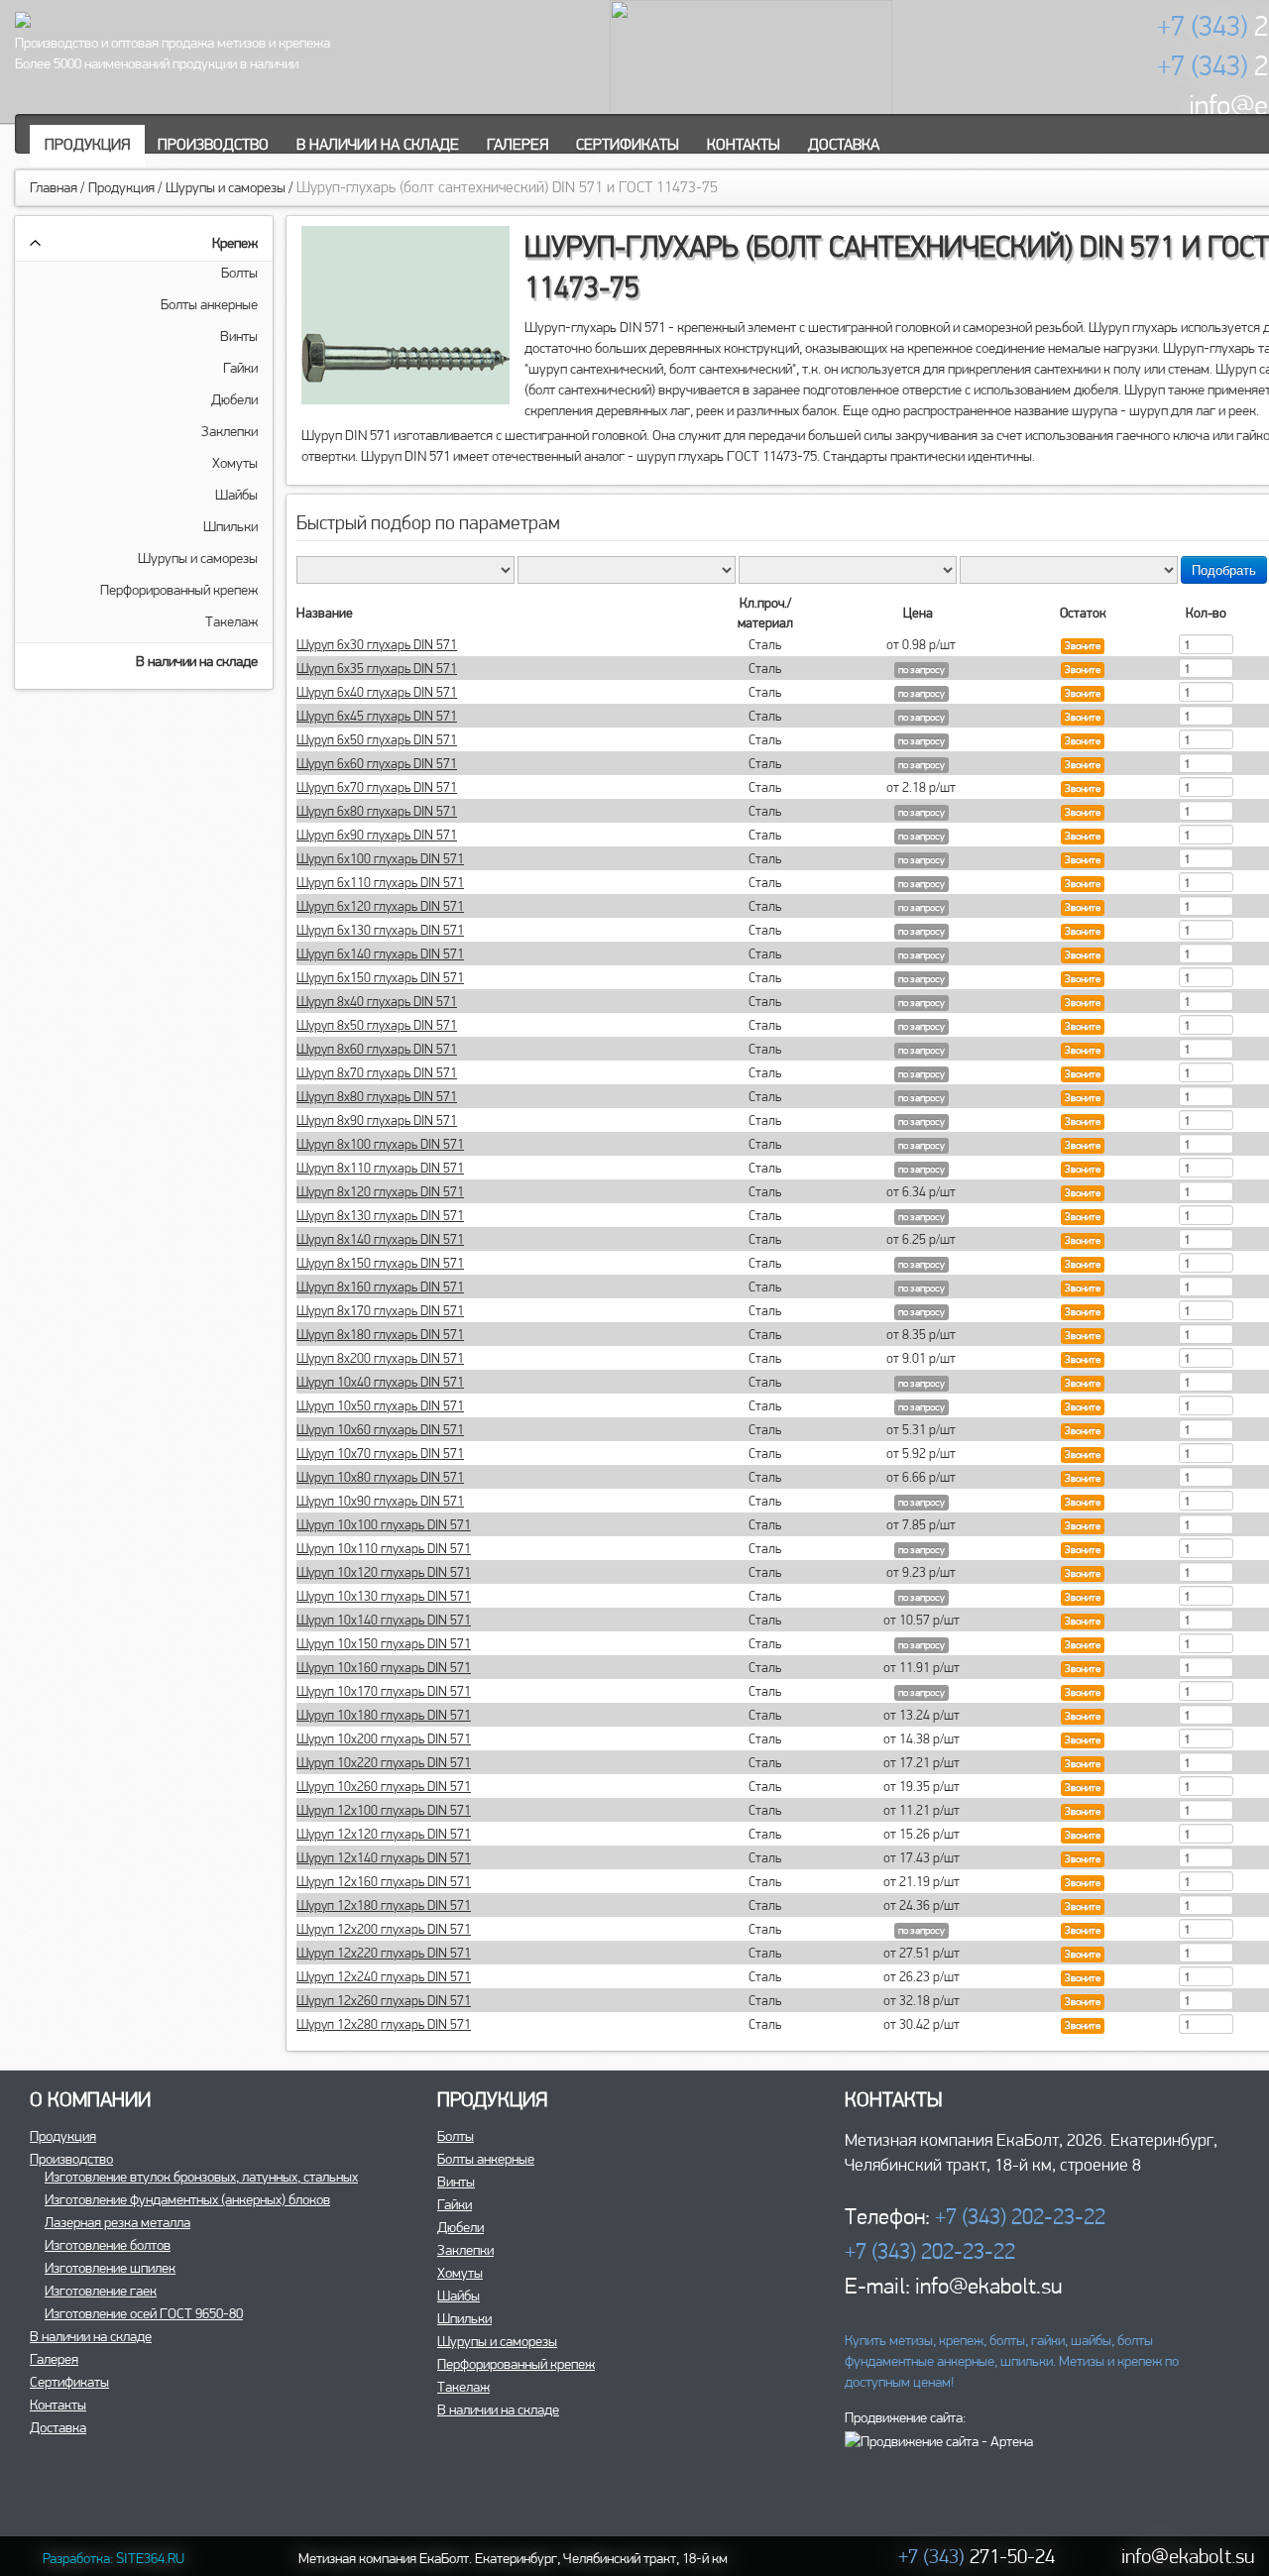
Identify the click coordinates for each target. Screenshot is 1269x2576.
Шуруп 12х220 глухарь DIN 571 (384, 1953)
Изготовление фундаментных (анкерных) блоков (187, 2199)
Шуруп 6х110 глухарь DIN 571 (380, 882)
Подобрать (1224, 569)
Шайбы (236, 495)
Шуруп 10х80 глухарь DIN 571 (380, 1477)
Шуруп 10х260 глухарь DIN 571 (384, 1786)
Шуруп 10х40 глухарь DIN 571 (380, 1382)
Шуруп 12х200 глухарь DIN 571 (384, 1929)
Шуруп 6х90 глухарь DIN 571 (377, 835)
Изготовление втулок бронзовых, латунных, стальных (201, 2177)
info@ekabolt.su (1188, 2556)
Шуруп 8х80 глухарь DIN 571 (377, 1096)
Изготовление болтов (108, 2245)
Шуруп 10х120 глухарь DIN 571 (384, 1572)
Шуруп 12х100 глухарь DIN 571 (384, 1810)
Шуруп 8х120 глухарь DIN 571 (380, 1191)
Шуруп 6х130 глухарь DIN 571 (380, 930)
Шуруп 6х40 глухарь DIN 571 (377, 692)
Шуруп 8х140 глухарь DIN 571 (380, 1239)
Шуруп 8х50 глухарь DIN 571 (377, 1025)
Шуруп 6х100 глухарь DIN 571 (380, 858)
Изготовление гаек (101, 2291)
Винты (239, 336)
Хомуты (235, 463)
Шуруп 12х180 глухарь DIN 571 (384, 1905)
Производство (213, 144)
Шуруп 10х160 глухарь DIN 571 (384, 1667)
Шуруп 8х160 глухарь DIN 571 (380, 1287)
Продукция (87, 144)
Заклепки (230, 431)
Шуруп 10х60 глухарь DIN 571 (380, 1429)
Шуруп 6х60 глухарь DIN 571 (377, 763)
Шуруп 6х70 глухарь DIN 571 (377, 787)
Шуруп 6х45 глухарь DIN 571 (377, 716)
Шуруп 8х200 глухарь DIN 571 (380, 1358)
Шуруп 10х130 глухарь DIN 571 (384, 1596)
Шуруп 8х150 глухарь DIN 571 (380, 1263)
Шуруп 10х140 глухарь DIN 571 (384, 1620)
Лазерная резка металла (117, 2222)
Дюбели (234, 399)
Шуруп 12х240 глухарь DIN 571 (384, 1976)
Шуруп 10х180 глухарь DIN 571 (384, 1715)
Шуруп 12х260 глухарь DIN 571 (384, 2000)
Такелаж (231, 621)
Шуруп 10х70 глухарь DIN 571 (380, 1453)
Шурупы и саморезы (226, 187)
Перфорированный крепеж (179, 590)
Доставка (844, 144)
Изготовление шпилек (110, 2268)
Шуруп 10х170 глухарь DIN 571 (384, 1691)
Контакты (744, 144)
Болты (239, 273)
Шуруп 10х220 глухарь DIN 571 (384, 1762)
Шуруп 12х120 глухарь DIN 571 (384, 1834)
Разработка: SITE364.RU (114, 2558)
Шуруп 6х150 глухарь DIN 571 (380, 977)
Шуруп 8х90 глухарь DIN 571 (377, 1120)
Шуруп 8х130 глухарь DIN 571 (380, 1215)
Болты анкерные (209, 304)
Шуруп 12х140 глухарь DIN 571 (384, 1857)
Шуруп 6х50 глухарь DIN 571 (377, 739)
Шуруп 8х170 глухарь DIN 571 (380, 1310)
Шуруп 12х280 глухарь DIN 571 (384, 2024)
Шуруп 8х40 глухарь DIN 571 (377, 1001)
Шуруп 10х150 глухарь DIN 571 (384, 1643)
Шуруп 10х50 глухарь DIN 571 (380, 1405)
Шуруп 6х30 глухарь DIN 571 (377, 644)
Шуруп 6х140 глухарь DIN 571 (380, 953)
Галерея (518, 144)
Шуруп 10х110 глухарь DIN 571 (384, 1548)
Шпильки (231, 526)
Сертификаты (628, 144)
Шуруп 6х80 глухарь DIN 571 (377, 811)
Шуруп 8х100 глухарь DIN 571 (380, 1144)
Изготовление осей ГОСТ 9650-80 (144, 2313)
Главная (54, 187)
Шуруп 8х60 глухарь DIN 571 (377, 1049)
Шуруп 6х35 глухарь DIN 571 (377, 668)
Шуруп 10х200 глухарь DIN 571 (384, 1738)
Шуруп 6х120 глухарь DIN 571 (380, 906)
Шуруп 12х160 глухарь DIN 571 (384, 1881)
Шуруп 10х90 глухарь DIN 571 (380, 1501)
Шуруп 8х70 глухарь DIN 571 (377, 1072)
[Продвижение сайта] (939, 2440)
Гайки (240, 368)
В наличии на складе (378, 144)
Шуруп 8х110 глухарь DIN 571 (380, 1168)
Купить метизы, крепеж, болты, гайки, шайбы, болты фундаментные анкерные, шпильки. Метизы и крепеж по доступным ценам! (1012, 2361)
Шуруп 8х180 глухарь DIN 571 (380, 1334)
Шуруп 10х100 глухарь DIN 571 (384, 1524)
